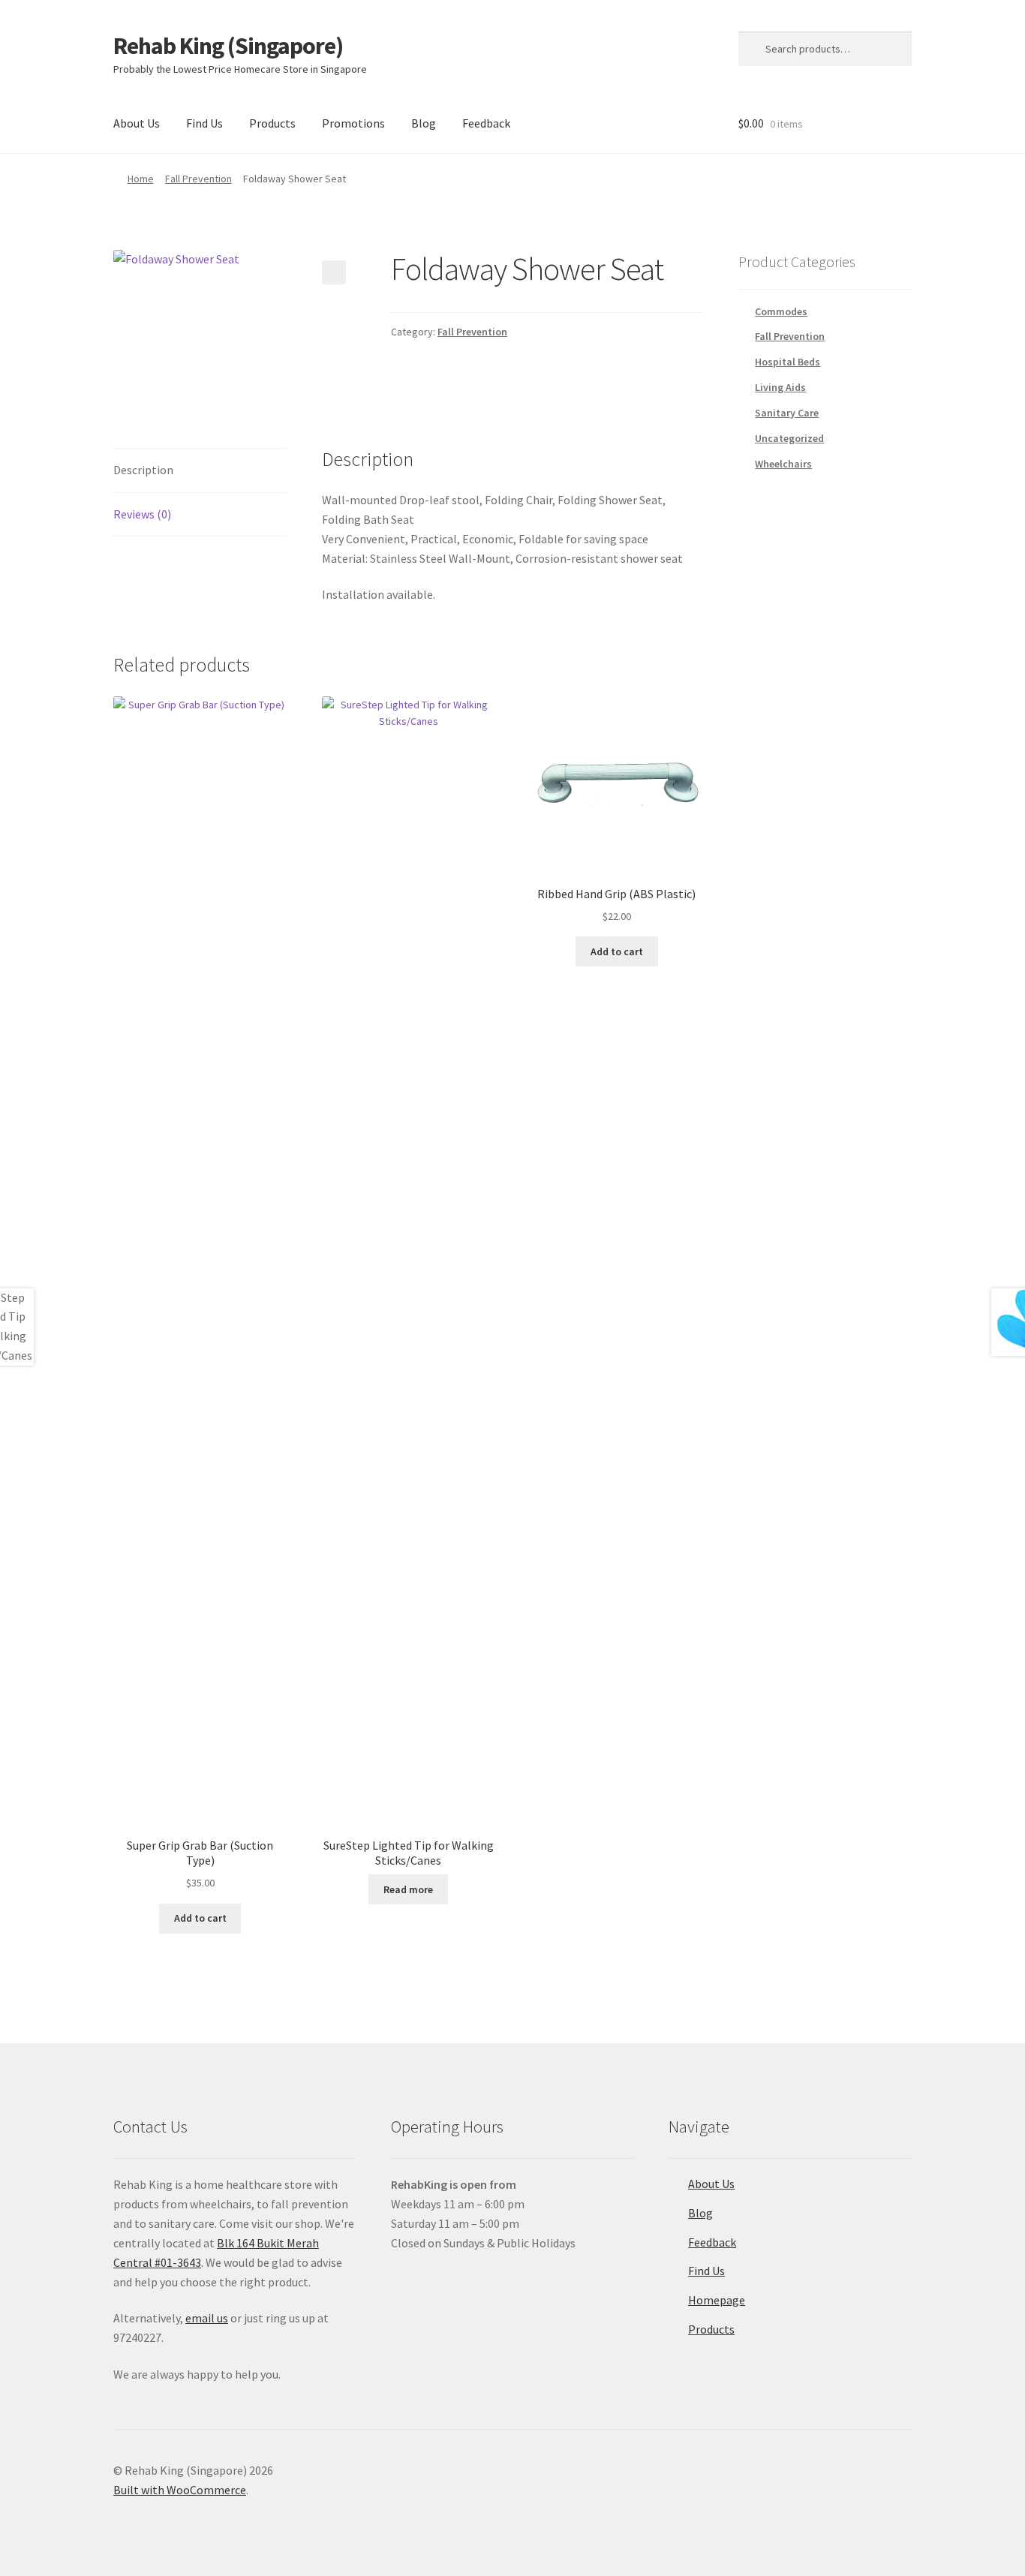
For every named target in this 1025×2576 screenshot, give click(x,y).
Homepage (717, 2300)
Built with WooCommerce (180, 2490)
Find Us (204, 123)
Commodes (781, 311)
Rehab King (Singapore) (228, 46)
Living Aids (780, 387)
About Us (137, 123)
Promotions (353, 123)
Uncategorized (789, 438)
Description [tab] (143, 470)
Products (272, 123)
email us (207, 2318)
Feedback (486, 123)
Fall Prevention (198, 179)
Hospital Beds (788, 362)
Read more (408, 1889)
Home (141, 179)
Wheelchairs (783, 464)
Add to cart (200, 1918)
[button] (334, 272)
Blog (424, 123)
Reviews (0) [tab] (142, 514)
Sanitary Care (787, 413)
